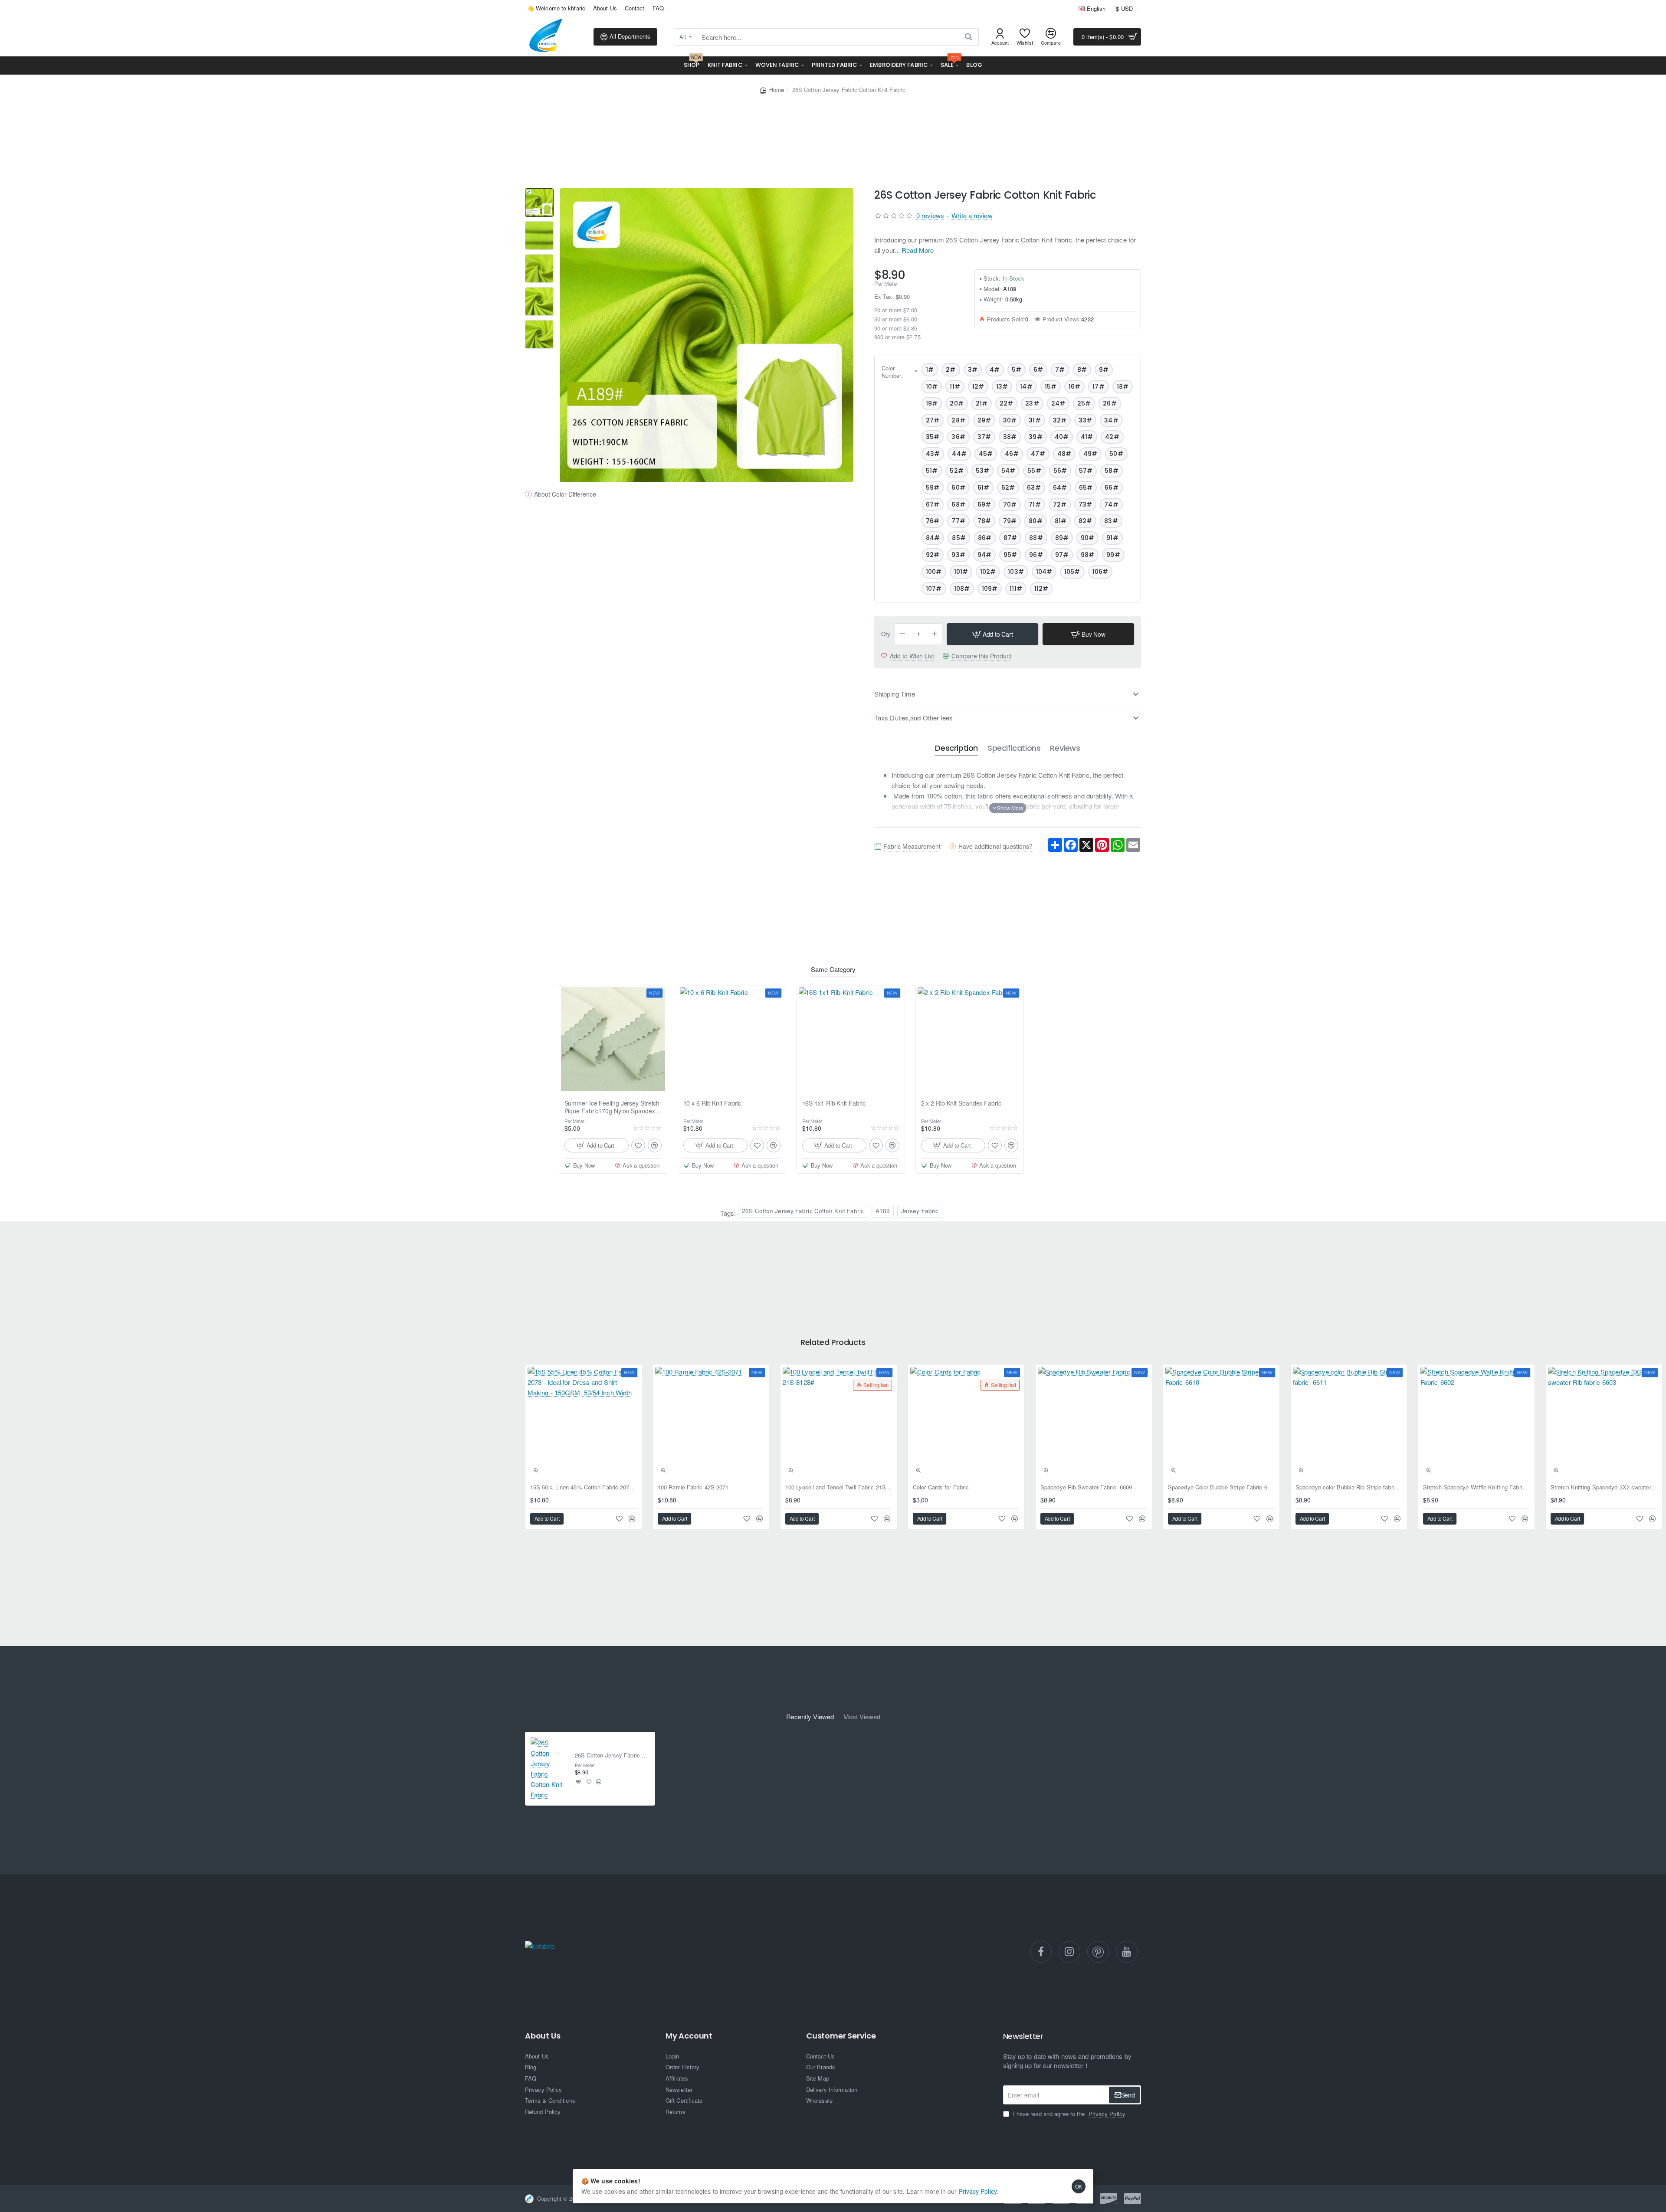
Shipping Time (895, 694)
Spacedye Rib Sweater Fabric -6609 (1086, 1487)
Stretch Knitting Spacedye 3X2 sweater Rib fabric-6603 (1604, 1487)
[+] (935, 634)
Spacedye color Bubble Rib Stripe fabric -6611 (1349, 1487)
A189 (883, 1211)
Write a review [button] (972, 215)
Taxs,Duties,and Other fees (914, 718)
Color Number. (892, 372)
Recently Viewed (810, 1717)
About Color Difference (565, 494)
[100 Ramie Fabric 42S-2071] (711, 1423)
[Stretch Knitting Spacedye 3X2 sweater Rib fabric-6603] (1604, 1423)
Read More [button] (918, 250)
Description (956, 748)
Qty (886, 634)
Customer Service (841, 2036)
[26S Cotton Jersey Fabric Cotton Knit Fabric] (549, 1769)
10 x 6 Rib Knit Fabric (712, 1103)
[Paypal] (1133, 2199)
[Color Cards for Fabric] (966, 1423)
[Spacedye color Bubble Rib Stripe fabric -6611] (1349, 1423)
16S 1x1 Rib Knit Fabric (834, 1103)
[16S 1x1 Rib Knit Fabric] (851, 1039)
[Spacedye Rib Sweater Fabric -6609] (1094, 1423)
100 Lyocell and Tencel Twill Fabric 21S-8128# (839, 1487)
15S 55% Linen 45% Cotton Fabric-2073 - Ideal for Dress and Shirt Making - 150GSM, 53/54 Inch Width (584, 1487)
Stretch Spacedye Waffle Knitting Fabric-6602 (1476, 1487)
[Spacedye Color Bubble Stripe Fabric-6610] (1221, 1423)
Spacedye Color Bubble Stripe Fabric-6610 (1221, 1487)
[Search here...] (969, 37)
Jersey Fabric (920, 1211)
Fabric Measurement (912, 846)
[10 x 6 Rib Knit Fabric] (732, 1039)
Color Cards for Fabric (941, 1487)
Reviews (1065, 748)
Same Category (833, 970)
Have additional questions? (995, 846)
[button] (992, 634)
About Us (543, 2036)
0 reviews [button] (930, 215)
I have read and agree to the (1068, 2114)
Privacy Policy (978, 2191)
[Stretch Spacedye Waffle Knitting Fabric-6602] (1476, 1423)
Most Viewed (862, 1717)
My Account (689, 2036)
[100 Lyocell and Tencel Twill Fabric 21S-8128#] (839, 1423)
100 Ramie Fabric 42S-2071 (693, 1487)
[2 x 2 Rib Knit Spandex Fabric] (970, 1039)
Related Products (833, 1343)
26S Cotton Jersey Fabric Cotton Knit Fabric (803, 1211)
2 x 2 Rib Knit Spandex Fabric (961, 1103)
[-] (902, 634)
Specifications (1014, 748)
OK (1079, 2186)
